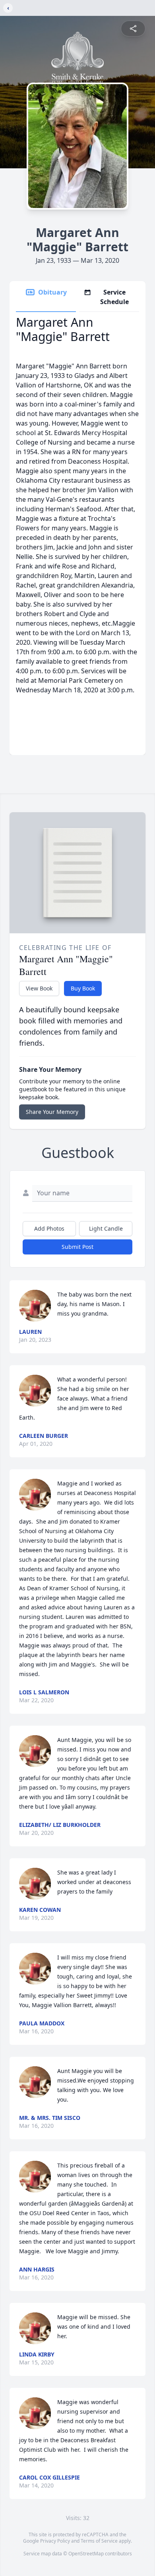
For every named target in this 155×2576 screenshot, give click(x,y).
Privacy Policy (55, 2541)
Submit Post (77, 1247)
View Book (39, 988)
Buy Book (83, 988)
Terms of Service (99, 2541)
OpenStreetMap (86, 2554)
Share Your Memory (52, 1112)
